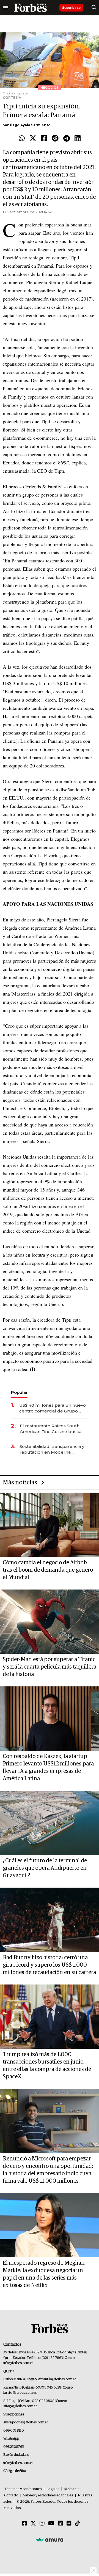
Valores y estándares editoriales (48, 2495)
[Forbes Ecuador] (30, 8)
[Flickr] (69, 2524)
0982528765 (14, 2447)
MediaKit (71, 2489)
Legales (53, 2489)
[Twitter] (33, 139)
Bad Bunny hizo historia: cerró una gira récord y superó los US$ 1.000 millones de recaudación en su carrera (49, 1965)
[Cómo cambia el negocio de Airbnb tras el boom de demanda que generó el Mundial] (50, 1525)
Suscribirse (71, 8)
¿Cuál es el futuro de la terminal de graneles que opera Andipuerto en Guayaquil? (45, 1868)
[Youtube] (51, 2524)
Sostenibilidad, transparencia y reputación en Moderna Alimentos (52, 1449)
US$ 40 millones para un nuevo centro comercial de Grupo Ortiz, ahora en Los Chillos (53, 1408)
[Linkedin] (78, 139)
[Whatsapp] (22, 139)
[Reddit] (55, 139)
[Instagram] (42, 2524)
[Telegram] (67, 139)
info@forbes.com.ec (18, 2363)
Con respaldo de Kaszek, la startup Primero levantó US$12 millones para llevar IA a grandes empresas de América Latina (48, 1768)
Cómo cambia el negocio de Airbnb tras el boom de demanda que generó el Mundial (48, 1570)
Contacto (11, 2495)
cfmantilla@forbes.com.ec (57, 2379)
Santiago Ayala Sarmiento (27, 125)
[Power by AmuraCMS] (50, 2540)
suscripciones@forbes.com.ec (26, 2422)
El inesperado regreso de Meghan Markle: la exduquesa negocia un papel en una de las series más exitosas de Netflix (44, 2274)
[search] (94, 8)
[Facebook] (44, 139)
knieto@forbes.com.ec (20, 2393)
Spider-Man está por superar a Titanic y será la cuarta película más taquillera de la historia (50, 1667)
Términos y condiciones (23, 2489)
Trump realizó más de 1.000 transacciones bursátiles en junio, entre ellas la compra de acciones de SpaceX (47, 2066)
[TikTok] (78, 2524)
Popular (19, 1392)
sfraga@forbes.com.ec (20, 2406)
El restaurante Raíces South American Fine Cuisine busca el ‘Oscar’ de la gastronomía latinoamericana (53, 1429)
